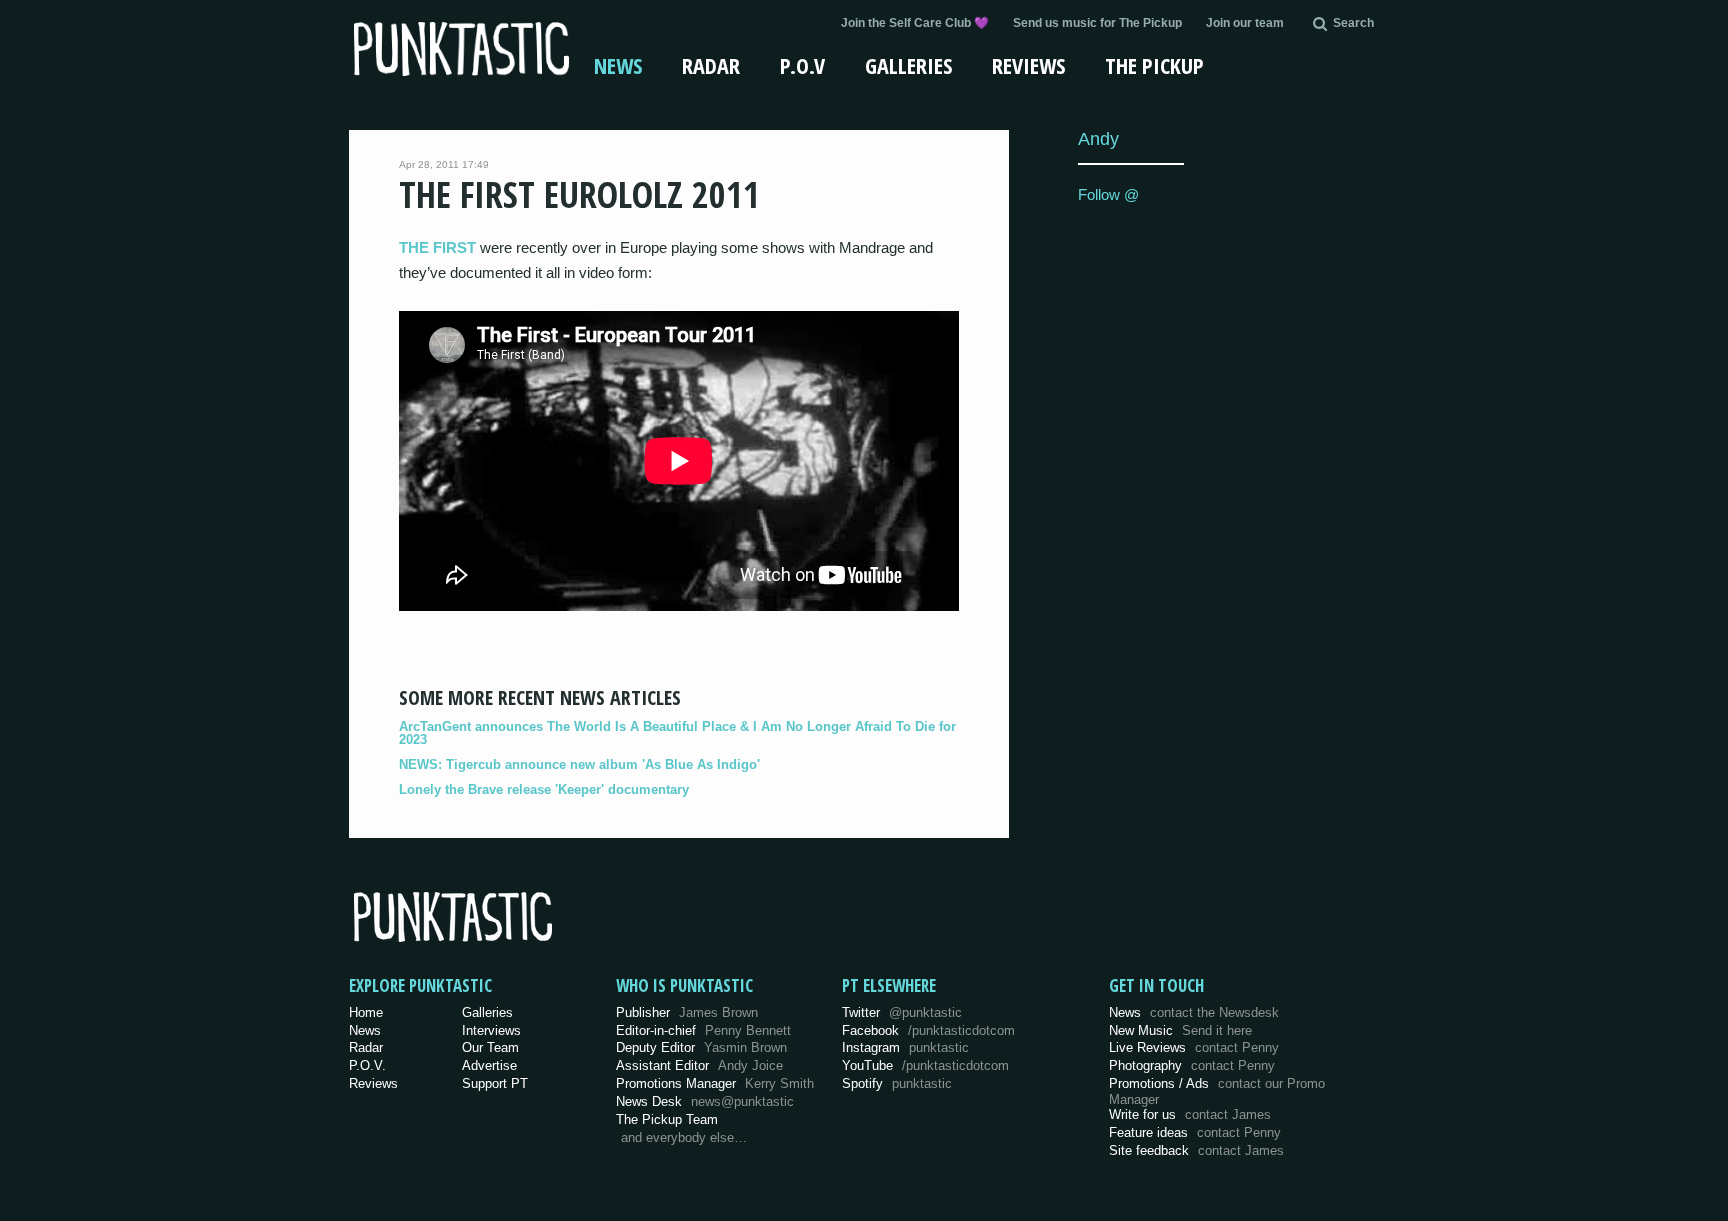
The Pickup (1154, 65)
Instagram (905, 1047)
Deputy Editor (701, 1047)
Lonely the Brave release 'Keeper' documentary (544, 789)
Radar (711, 65)
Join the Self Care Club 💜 (915, 23)
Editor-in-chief (703, 1030)
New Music (1180, 1030)
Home (366, 1012)
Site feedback (1196, 1150)
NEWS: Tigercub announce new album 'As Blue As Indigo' (579, 764)
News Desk (705, 1101)
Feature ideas (1195, 1132)
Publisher (687, 1012)
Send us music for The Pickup (1097, 23)
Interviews (491, 1030)
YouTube (925, 1065)
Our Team (490, 1047)
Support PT (495, 1083)
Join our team (1245, 23)
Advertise (489, 1065)
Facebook (928, 1030)
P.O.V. (367, 1065)
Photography (1192, 1065)
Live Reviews (1194, 1047)
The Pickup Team (667, 1119)
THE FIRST (437, 247)
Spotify (897, 1083)
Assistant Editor (699, 1065)
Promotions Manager (715, 1083)
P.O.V (802, 65)
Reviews (1028, 65)
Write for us (1190, 1114)
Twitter (902, 1012)
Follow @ (1108, 194)
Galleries (908, 65)
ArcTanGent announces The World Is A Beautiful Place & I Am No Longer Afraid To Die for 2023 (677, 733)
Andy (1098, 138)
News (618, 65)
